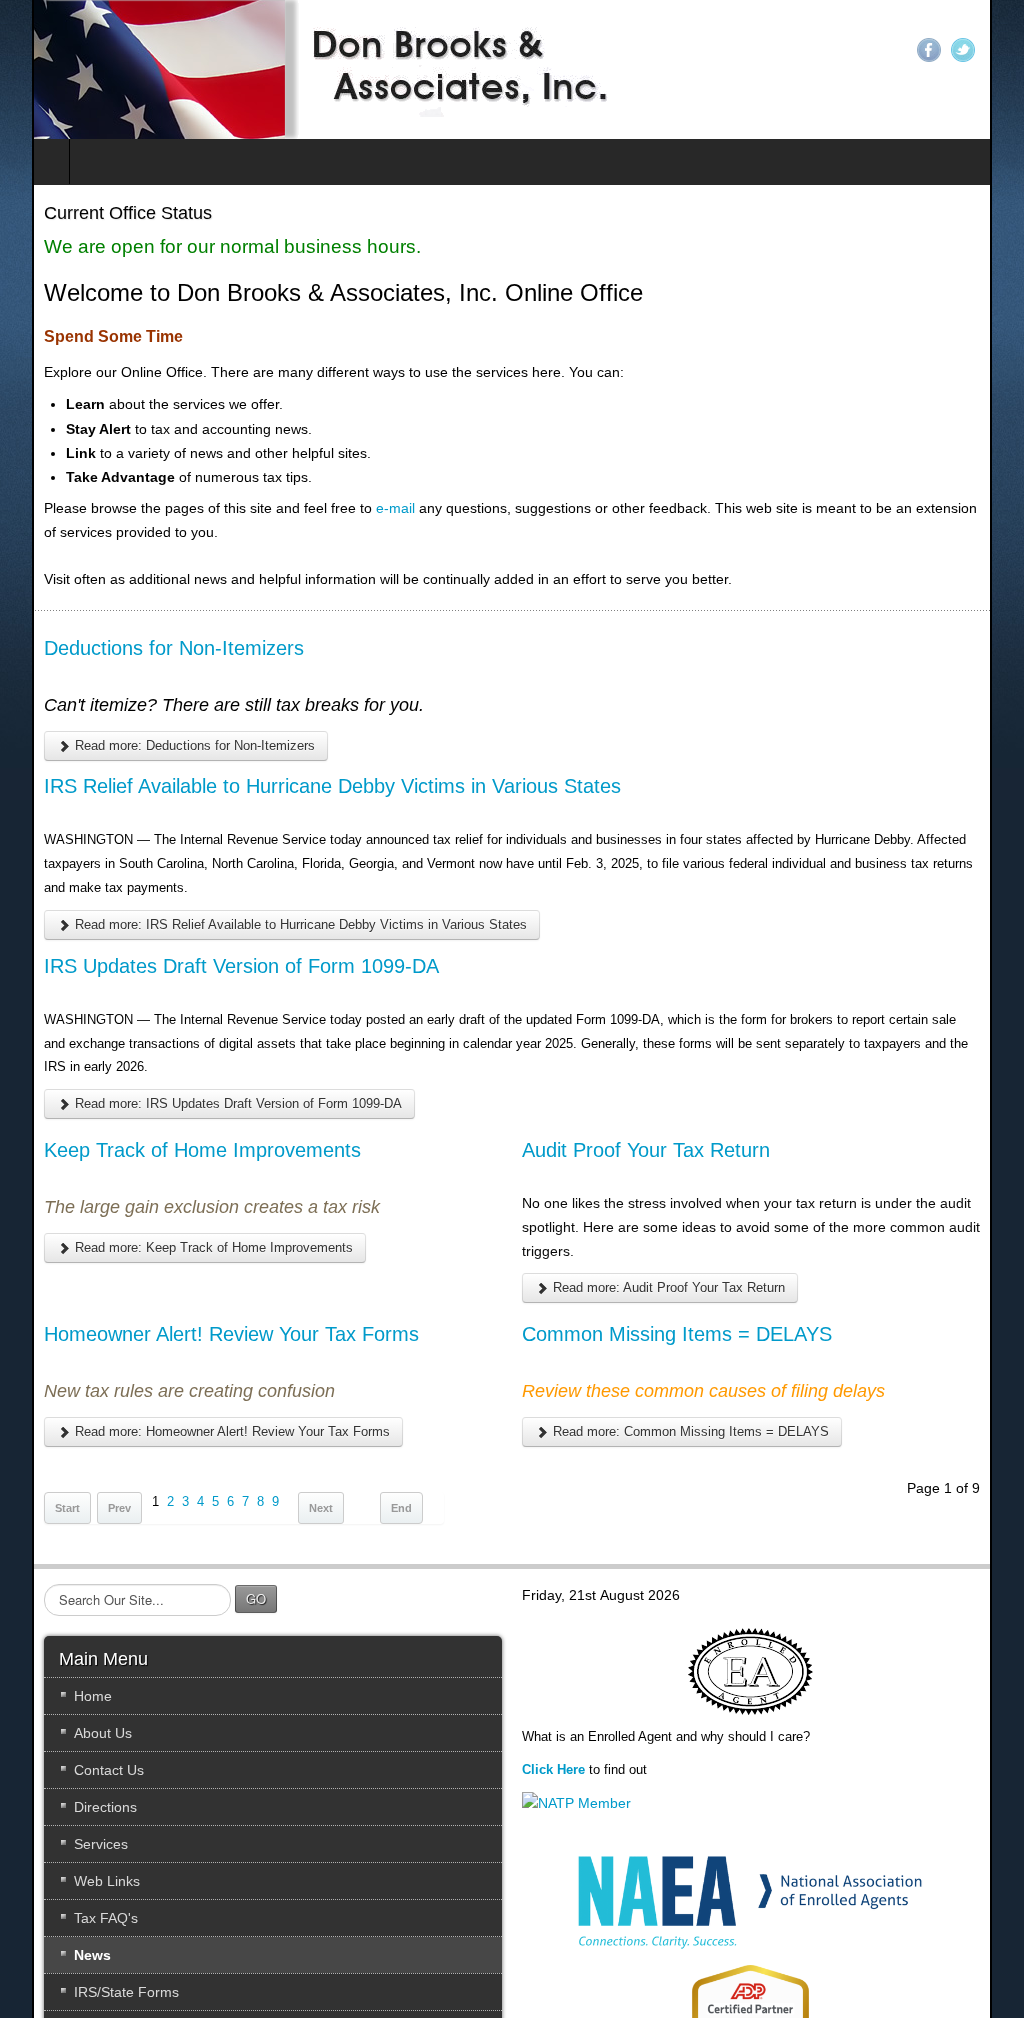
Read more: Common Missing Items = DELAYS (690, 1407)
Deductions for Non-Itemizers (142, 648)
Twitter (995, 50)
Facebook (961, 50)
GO (224, 1574)
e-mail (363, 508)
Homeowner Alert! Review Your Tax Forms (199, 1310)
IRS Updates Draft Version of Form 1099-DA (209, 966)
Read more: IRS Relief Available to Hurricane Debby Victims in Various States (267, 924)
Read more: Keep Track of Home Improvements (180, 1223)
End (369, 1484)
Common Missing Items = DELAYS (678, 1310)
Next (289, 1484)
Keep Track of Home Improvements (170, 1126)
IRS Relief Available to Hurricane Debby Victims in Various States (300, 786)
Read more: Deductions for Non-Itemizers (161, 745)
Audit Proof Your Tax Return (647, 1126)
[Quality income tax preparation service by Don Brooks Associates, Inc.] (292, 69)
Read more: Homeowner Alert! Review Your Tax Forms (198, 1407)
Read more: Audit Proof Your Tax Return (668, 1264)
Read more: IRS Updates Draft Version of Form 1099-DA (204, 1079)
